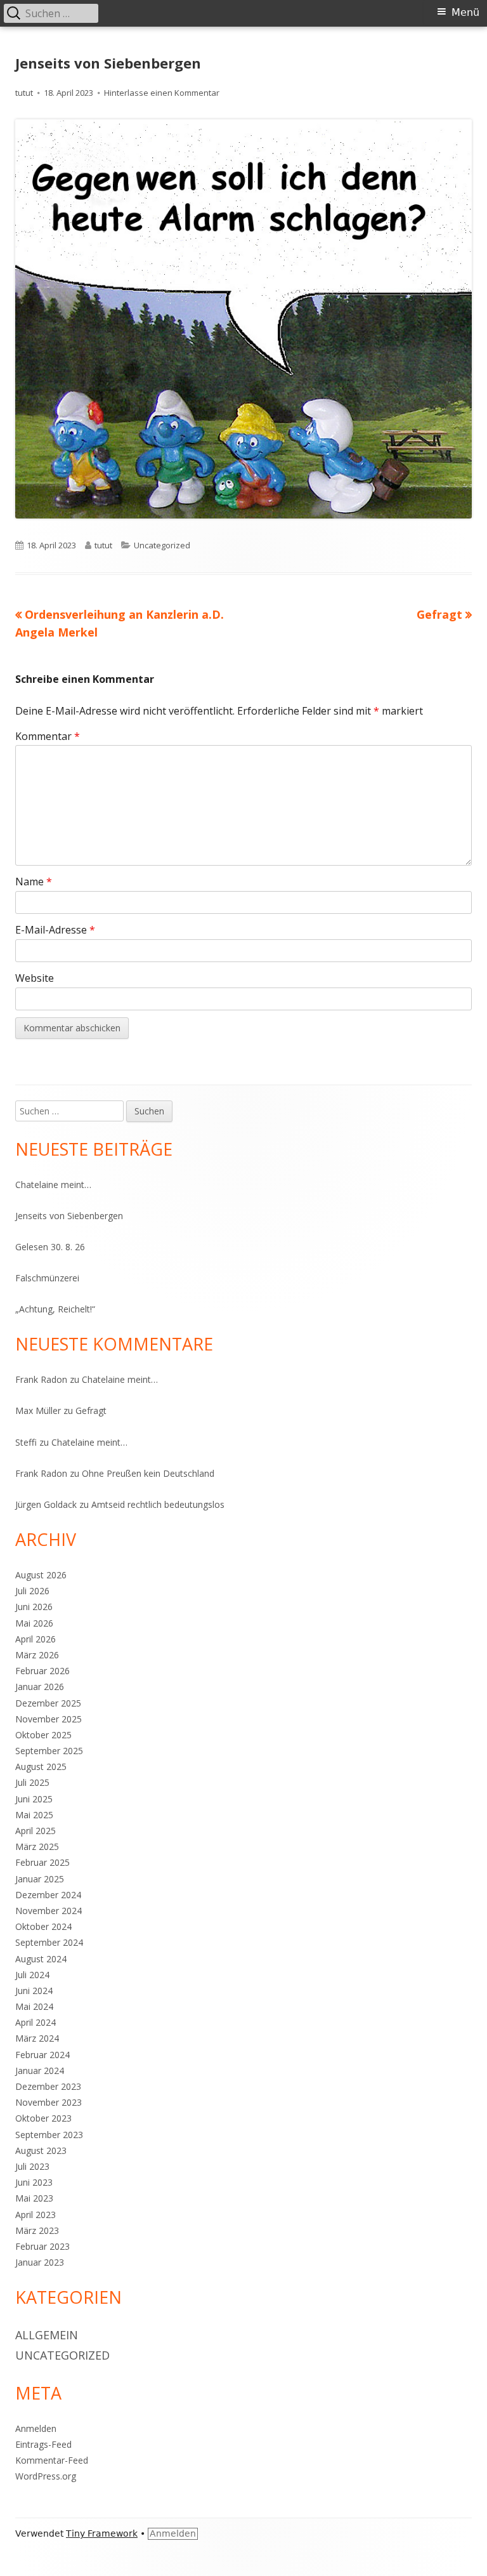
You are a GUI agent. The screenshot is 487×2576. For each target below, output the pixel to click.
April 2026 (36, 1639)
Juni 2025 (34, 1799)
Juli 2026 (32, 1591)
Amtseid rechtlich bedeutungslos (158, 1504)
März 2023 (37, 2230)
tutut (24, 93)
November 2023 (49, 2102)
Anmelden (36, 2428)
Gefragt (91, 1410)
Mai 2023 (34, 2198)
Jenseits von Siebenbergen (69, 1216)
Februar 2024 (42, 2055)
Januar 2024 (40, 2071)
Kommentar (48, 736)
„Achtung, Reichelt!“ (55, 1309)
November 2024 (49, 1911)
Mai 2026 (34, 1623)
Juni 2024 (34, 1991)
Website (35, 978)
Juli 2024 (32, 1975)
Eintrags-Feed (43, 2444)
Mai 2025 (34, 1815)
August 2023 (41, 2150)
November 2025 (49, 1719)
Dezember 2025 (48, 1703)
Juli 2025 (32, 1782)
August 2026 (41, 1575)
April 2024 (36, 2022)
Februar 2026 (42, 1671)
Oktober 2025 (43, 1735)
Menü (465, 12)
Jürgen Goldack (46, 1504)
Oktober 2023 (43, 2118)
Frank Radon (41, 1379)
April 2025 (36, 1831)
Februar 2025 (42, 1862)
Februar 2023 (42, 2246)
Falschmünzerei (47, 1278)
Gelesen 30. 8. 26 (50, 1247)
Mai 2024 (34, 2006)
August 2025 (41, 1767)
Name (34, 882)
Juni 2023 (34, 2182)
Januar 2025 (40, 1879)
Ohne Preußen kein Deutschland (148, 1473)
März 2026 (37, 1655)
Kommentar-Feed (52, 2460)
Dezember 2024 (48, 1895)
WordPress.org (46, 2476)
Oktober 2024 (43, 1926)
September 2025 (49, 1751)
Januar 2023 (40, 2262)
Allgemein (47, 2335)
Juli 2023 (32, 2166)
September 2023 (49, 2135)
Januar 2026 (40, 1687)
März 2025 (37, 1846)
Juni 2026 (34, 1607)
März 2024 (37, 2038)
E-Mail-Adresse (55, 930)
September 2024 (49, 1942)
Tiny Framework (102, 2533)
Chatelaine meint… (53, 1185)
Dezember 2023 (48, 2086)
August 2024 (41, 1959)
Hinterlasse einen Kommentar (162, 93)
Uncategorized (162, 545)
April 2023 (36, 2215)
